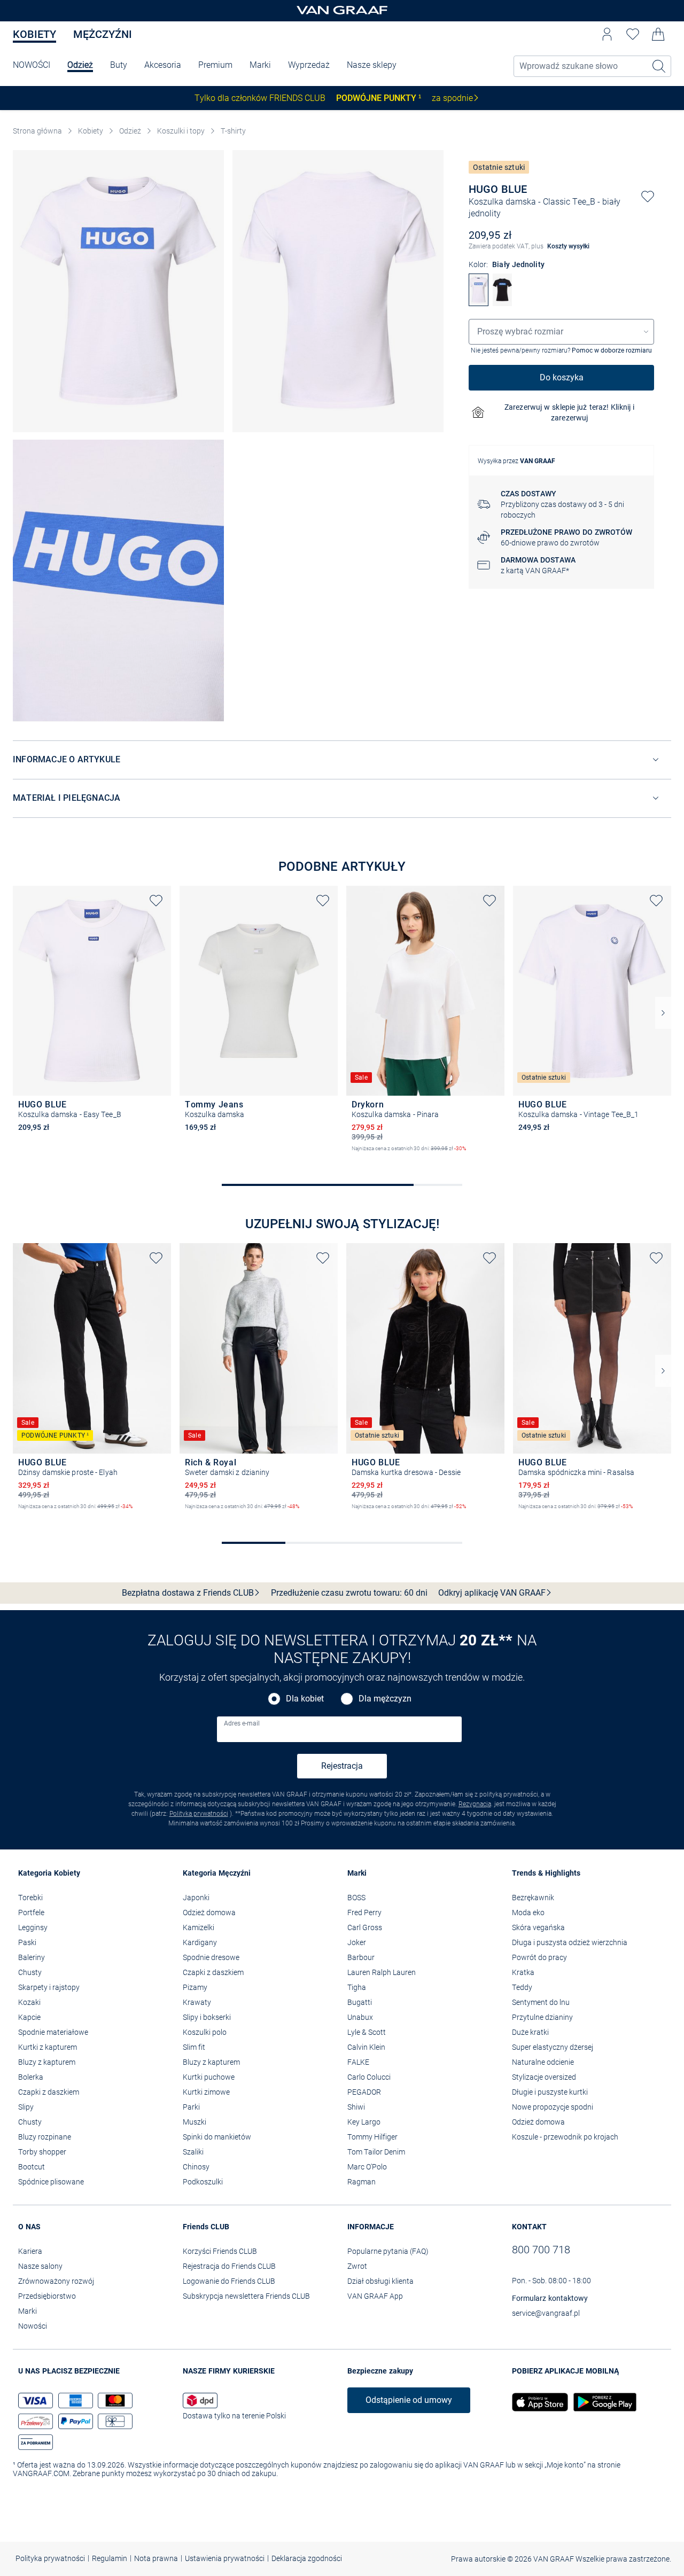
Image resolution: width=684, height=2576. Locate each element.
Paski (27, 1942)
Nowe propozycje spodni (553, 2107)
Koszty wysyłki (568, 246)
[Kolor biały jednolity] (24, 1142)
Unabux (360, 2017)
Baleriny (32, 1957)
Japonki (196, 1898)
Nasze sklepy (372, 65)
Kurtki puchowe (209, 2077)
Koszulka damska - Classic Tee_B (532, 202)
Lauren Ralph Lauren (382, 1972)
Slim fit (194, 2047)
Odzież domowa (209, 1913)
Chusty (30, 1972)
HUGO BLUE (498, 189)
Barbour (361, 1957)
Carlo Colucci (369, 2077)
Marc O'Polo (367, 2167)
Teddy (522, 1987)
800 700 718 (541, 2250)
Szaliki (193, 2152)
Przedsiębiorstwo (47, 2296)
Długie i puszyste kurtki (550, 2092)
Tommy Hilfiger (372, 2137)
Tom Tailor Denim (376, 2152)
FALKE (358, 2062)
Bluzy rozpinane (45, 2137)
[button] (607, 34)
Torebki (30, 1898)
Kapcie (29, 2017)
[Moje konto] (607, 34)
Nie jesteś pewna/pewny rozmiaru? (561, 350)
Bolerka (31, 2077)
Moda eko (528, 1913)
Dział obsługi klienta (380, 2281)
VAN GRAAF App (375, 2296)
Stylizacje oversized (544, 2077)
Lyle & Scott (367, 2032)
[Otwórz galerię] (118, 291)
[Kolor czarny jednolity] (24, 1516)
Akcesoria (163, 65)
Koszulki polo (205, 2032)
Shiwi (356, 2107)
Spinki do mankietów (217, 2137)
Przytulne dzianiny (542, 2017)
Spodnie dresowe (211, 1957)
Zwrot (357, 2266)
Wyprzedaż (309, 65)
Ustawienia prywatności (225, 2558)
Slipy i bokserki (207, 2017)
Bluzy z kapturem (47, 2062)
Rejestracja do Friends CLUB (229, 2266)
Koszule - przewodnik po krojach (565, 2137)
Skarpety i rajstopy (49, 1987)
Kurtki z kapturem (48, 2047)
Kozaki (29, 2002)
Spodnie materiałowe (53, 2032)
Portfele (31, 1913)
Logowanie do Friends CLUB (229, 2281)
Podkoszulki (203, 2182)
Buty (119, 65)
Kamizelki (199, 1927)
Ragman (362, 2182)
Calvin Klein (366, 2047)
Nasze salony (40, 2266)
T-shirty (233, 131)
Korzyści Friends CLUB (220, 2251)
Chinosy (196, 2167)
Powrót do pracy (539, 1957)
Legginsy (33, 1927)
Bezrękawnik (533, 1898)
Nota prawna (156, 2558)
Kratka (523, 1972)
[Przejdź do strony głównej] (342, 11)
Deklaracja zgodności (307, 2558)
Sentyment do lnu (541, 2002)
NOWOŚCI (32, 65)
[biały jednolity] (478, 303)
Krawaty (197, 2002)
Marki (260, 65)
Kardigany (200, 1942)
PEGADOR (364, 2092)
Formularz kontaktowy (550, 2298)
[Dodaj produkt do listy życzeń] (648, 197)
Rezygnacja (475, 1804)
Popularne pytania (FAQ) (388, 2251)
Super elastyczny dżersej (553, 2047)
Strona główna (37, 131)
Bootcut (32, 2167)
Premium (215, 65)
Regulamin (110, 2558)
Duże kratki (530, 2032)
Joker (357, 1942)
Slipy (26, 2107)
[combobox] (561, 332)
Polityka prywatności (199, 1814)
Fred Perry (364, 1913)
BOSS (356, 1898)
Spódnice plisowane (51, 2182)
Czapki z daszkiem (49, 2092)
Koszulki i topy (181, 131)
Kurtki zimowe (206, 2092)
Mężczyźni (103, 34)
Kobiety (34, 34)
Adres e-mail (242, 1723)
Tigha (357, 1987)
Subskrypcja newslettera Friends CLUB (246, 2296)
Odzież (80, 65)
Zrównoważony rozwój (56, 2281)
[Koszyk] (658, 34)
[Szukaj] (659, 66)
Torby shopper (42, 2152)
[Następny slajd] (663, 1013)
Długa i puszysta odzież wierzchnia (570, 1942)
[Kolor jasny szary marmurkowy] (190, 1516)
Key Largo (364, 2122)
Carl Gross (365, 1927)
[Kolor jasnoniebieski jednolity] (208, 1142)
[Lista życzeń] (633, 34)
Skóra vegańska (538, 1927)
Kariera (30, 2251)
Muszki (195, 2122)
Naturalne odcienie (543, 2062)
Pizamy (195, 1987)
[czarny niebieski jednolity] (502, 303)
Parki (191, 2107)
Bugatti (360, 2002)
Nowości (33, 2326)
